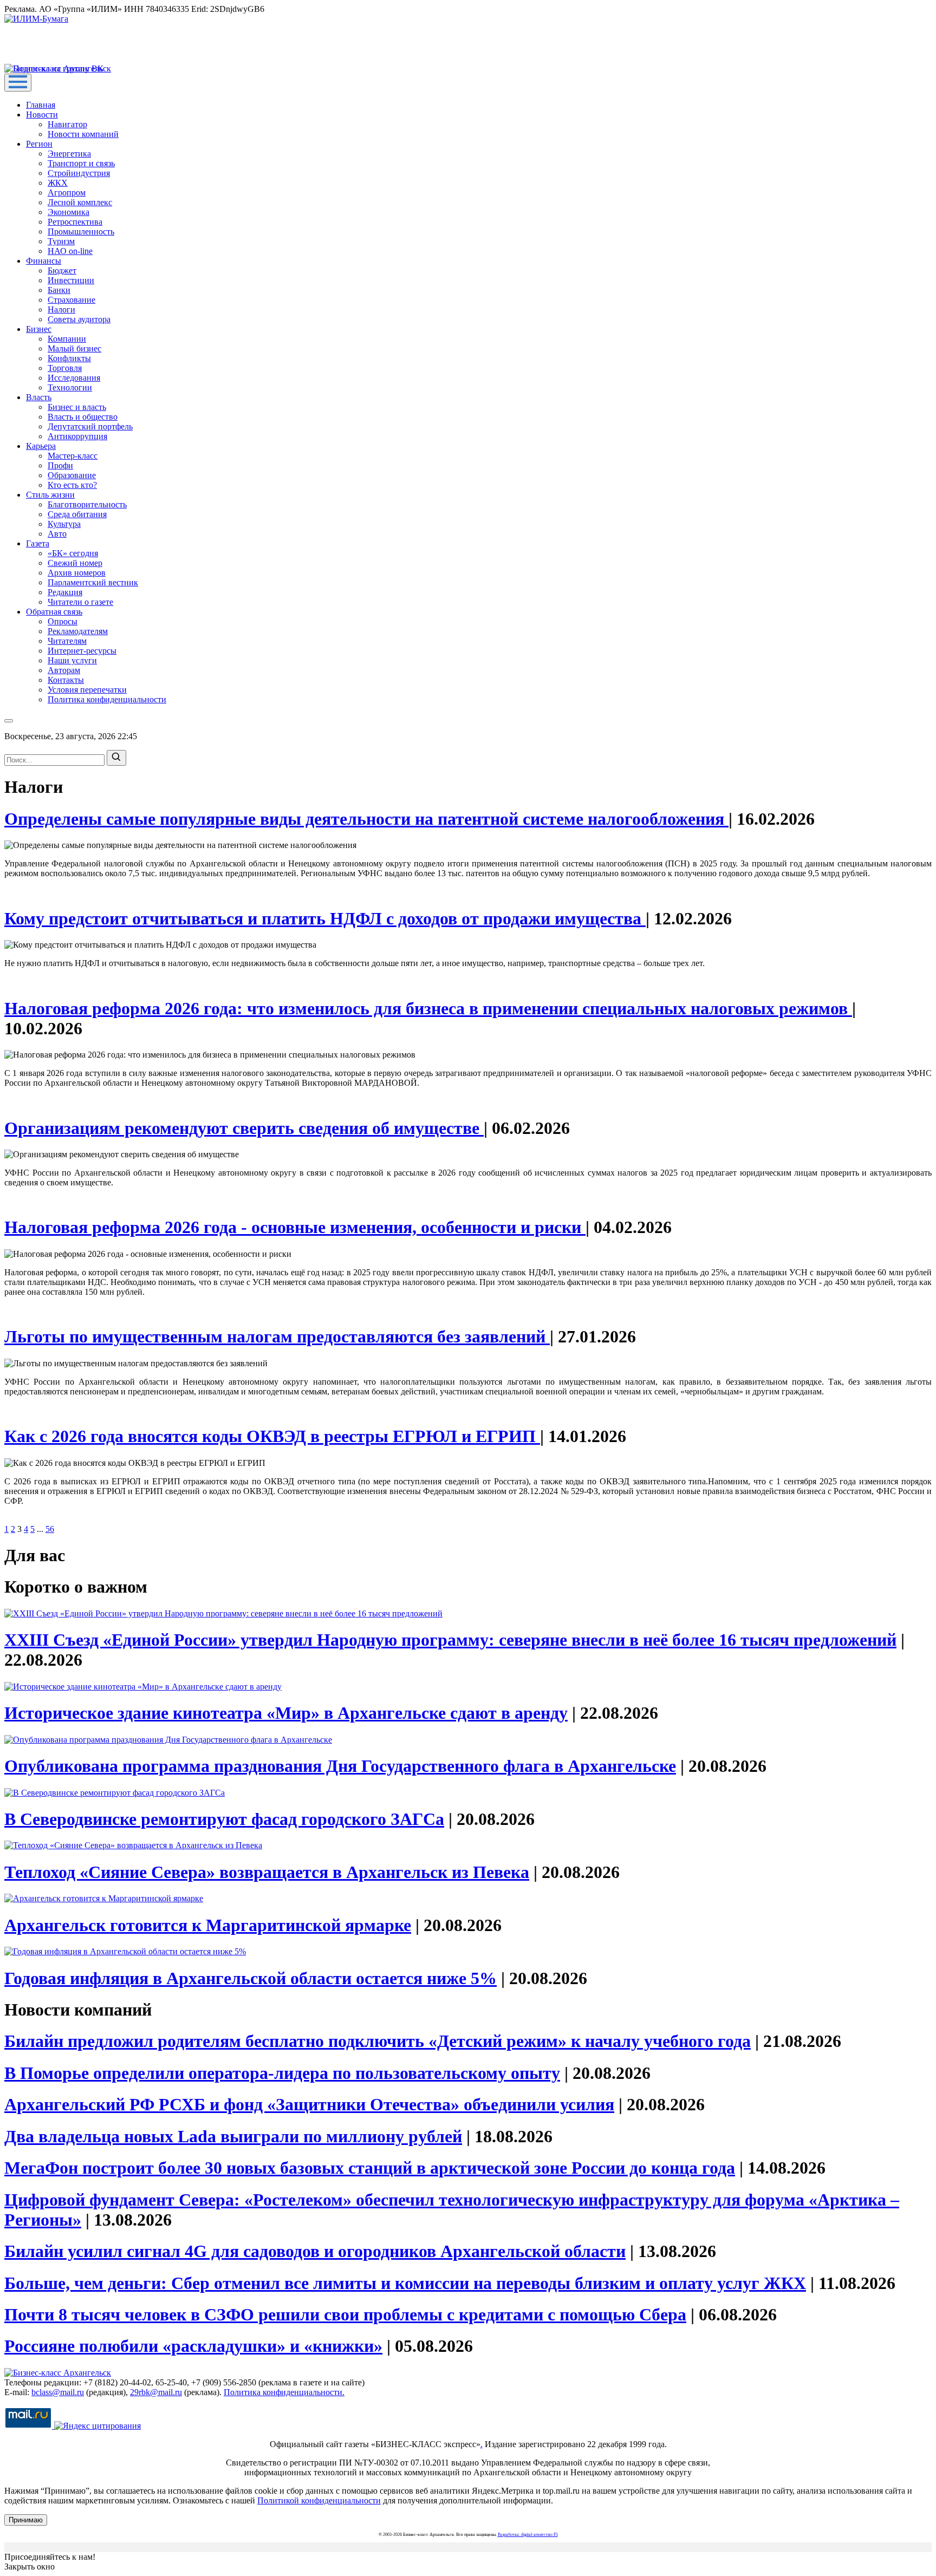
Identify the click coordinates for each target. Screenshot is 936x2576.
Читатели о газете (80, 602)
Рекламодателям (78, 631)
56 (50, 1529)
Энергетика (69, 154)
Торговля (65, 368)
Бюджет (62, 270)
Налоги (61, 309)
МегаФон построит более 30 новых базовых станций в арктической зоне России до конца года (370, 2168)
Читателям (67, 641)
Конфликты (69, 358)
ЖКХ (58, 183)
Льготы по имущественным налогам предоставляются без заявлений (277, 1336)
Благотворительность (87, 504)
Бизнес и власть (77, 407)
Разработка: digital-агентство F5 (528, 2535)
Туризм (61, 241)
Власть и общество (83, 417)
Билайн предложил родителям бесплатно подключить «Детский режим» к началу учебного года (378, 2041)
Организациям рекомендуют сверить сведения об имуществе (244, 1128)
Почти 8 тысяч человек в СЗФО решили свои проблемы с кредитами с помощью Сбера (345, 2314)
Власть (39, 397)
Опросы (63, 621)
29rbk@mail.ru (156, 2392)
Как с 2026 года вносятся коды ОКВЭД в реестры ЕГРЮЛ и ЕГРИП (272, 1436)
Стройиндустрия (79, 173)
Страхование (71, 300)
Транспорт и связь (81, 163)
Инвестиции (71, 280)
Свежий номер (75, 563)
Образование (72, 475)
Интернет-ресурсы (82, 651)
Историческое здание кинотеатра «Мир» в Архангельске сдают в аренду (286, 1713)
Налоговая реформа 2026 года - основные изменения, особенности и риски (295, 1227)
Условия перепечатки (87, 690)
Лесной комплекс (80, 202)
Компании (67, 339)
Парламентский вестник (93, 582)
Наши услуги (72, 660)
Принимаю (26, 2520)
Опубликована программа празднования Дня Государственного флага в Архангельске (340, 1766)
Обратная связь (54, 612)
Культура (64, 524)
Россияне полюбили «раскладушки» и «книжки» (193, 2346)
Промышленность (81, 231)
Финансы (44, 261)
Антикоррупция (77, 436)
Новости (42, 115)
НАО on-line (70, 251)
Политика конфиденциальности (107, 699)
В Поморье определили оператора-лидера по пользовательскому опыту (282, 2073)
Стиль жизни (50, 495)
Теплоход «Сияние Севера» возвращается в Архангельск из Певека (267, 1872)
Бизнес (39, 329)
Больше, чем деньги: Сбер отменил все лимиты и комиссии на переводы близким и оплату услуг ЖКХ (405, 2283)
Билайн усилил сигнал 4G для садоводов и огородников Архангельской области (315, 2251)
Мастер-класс (73, 456)
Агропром (67, 193)
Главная (41, 105)
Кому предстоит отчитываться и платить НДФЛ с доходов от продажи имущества (325, 918)
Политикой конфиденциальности (319, 2500)
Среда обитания (77, 514)
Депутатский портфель (90, 426)
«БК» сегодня (73, 553)
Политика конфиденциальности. (284, 2392)
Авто (57, 534)
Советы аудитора (79, 319)
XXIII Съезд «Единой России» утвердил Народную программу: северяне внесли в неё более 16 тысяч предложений (450, 1640)
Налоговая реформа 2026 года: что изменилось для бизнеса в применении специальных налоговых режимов (428, 1008)
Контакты (66, 680)
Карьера (41, 446)
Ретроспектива (75, 222)
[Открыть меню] (18, 83)
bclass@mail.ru (58, 2392)
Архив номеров (77, 573)
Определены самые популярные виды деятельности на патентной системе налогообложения (366, 819)
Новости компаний (83, 134)
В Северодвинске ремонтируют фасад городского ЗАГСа (224, 1819)
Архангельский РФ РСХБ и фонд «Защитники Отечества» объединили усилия (309, 2104)
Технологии (70, 387)
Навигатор (67, 124)
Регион (39, 144)
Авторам (64, 670)
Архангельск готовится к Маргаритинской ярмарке (208, 1925)
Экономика (69, 212)
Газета (38, 543)
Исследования (74, 378)
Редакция (65, 592)
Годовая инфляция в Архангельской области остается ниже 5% (251, 1978)
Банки (59, 290)
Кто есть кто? (72, 485)
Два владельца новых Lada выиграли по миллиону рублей (233, 2136)
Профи (60, 465)
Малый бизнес (74, 348)
